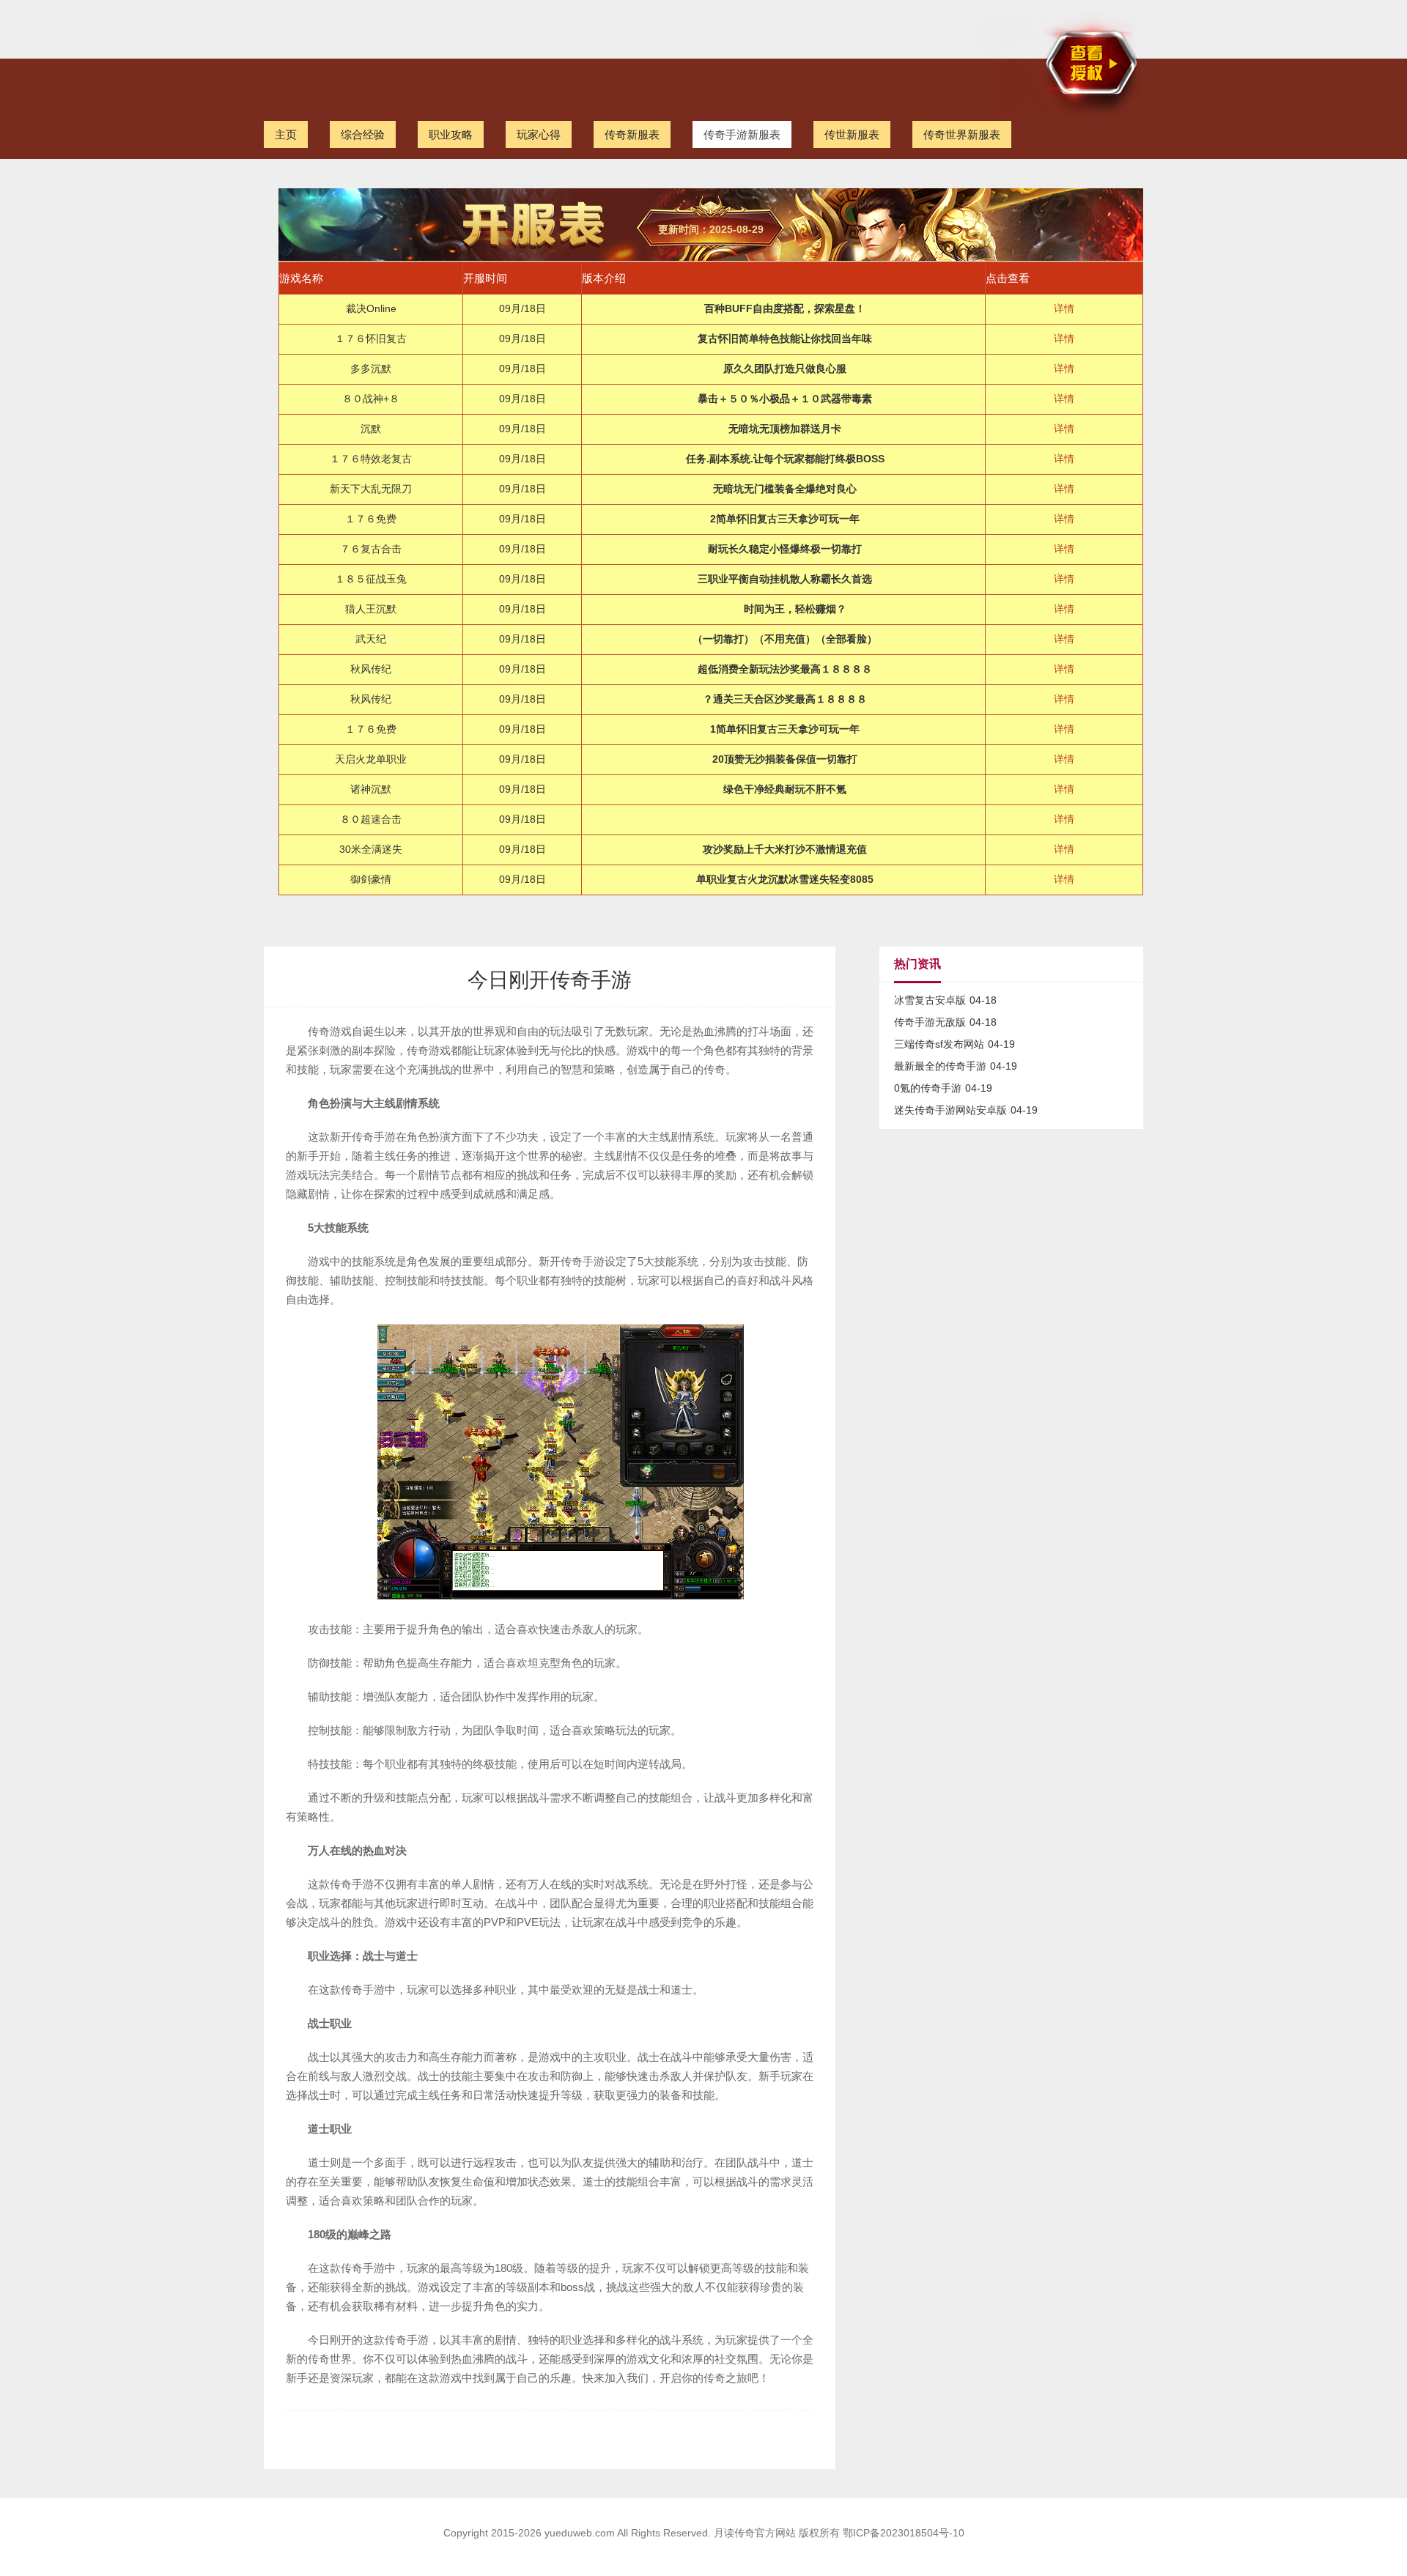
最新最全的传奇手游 (940, 1066)
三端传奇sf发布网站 (939, 1044)
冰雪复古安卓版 (930, 1000)
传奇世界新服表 (962, 134)
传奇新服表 (632, 134)
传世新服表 (852, 134)
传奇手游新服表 (742, 134)
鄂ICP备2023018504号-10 (904, 2533)
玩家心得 (539, 134)
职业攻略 (451, 134)
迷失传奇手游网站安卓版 (950, 1110)
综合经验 (363, 134)
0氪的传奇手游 (928, 1088)
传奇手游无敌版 (930, 1022)
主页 (286, 134)
